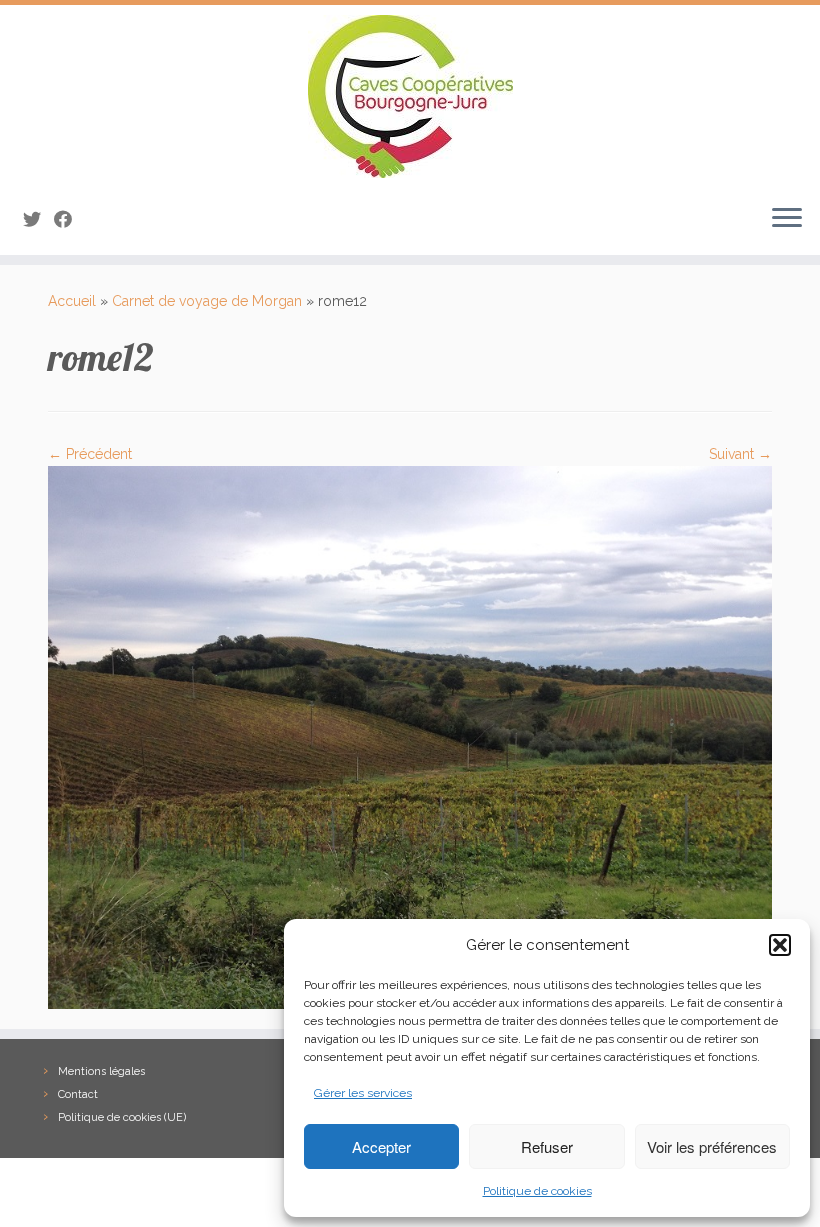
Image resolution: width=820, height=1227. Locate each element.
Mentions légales (101, 1071)
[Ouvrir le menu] (787, 219)
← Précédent (90, 454)
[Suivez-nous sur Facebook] (69, 219)
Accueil (72, 301)
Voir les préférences (712, 1146)
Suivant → (740, 454)
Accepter (381, 1146)
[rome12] (410, 736)
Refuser (547, 1146)
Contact (78, 1094)
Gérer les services (363, 1093)
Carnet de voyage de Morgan (207, 301)
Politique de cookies (537, 1191)
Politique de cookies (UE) (122, 1117)
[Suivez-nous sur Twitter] (38, 219)
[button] (780, 945)
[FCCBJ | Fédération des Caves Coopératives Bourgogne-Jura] (410, 96)
